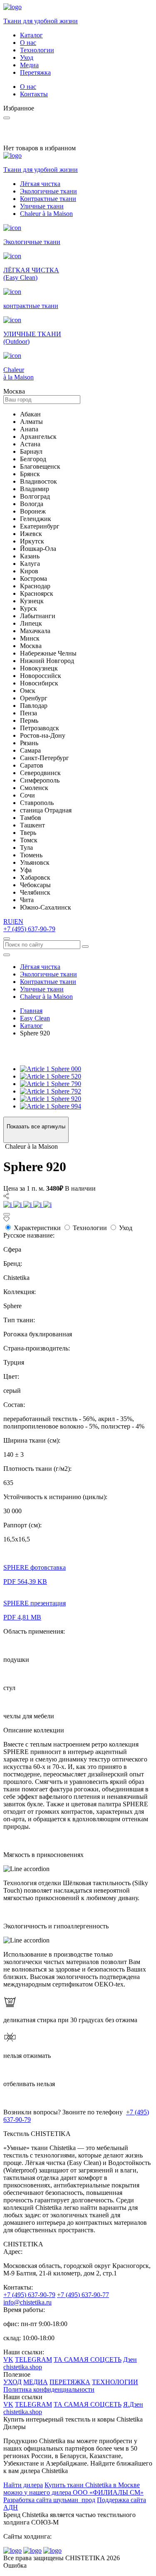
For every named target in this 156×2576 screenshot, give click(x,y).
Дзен (130, 2359)
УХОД (12, 2382)
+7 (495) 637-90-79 (29, 929)
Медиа (29, 65)
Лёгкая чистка (40, 184)
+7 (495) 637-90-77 (83, 2295)
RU (8, 921)
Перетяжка (35, 72)
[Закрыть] (7, 1214)
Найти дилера (23, 2485)
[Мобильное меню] (7, 955)
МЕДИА (36, 2382)
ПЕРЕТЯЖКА (70, 2382)
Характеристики (37, 1228)
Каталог (31, 35)
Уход (27, 57)
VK (8, 2359)
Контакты (34, 94)
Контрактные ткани (48, 199)
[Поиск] (7, 939)
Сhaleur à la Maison (46, 214)
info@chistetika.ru (27, 2302)
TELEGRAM (33, 2359)
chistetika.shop (23, 2367)
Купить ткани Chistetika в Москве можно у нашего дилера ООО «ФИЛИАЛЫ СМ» (73, 2489)
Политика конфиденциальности (49, 2389)
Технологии (37, 50)
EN (19, 921)
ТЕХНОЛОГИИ (115, 2382)
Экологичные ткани (48, 191)
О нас (28, 43)
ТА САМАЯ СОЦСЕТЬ (88, 2359)
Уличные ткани (42, 206)
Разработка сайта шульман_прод (49, 2500)
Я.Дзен (133, 2404)
